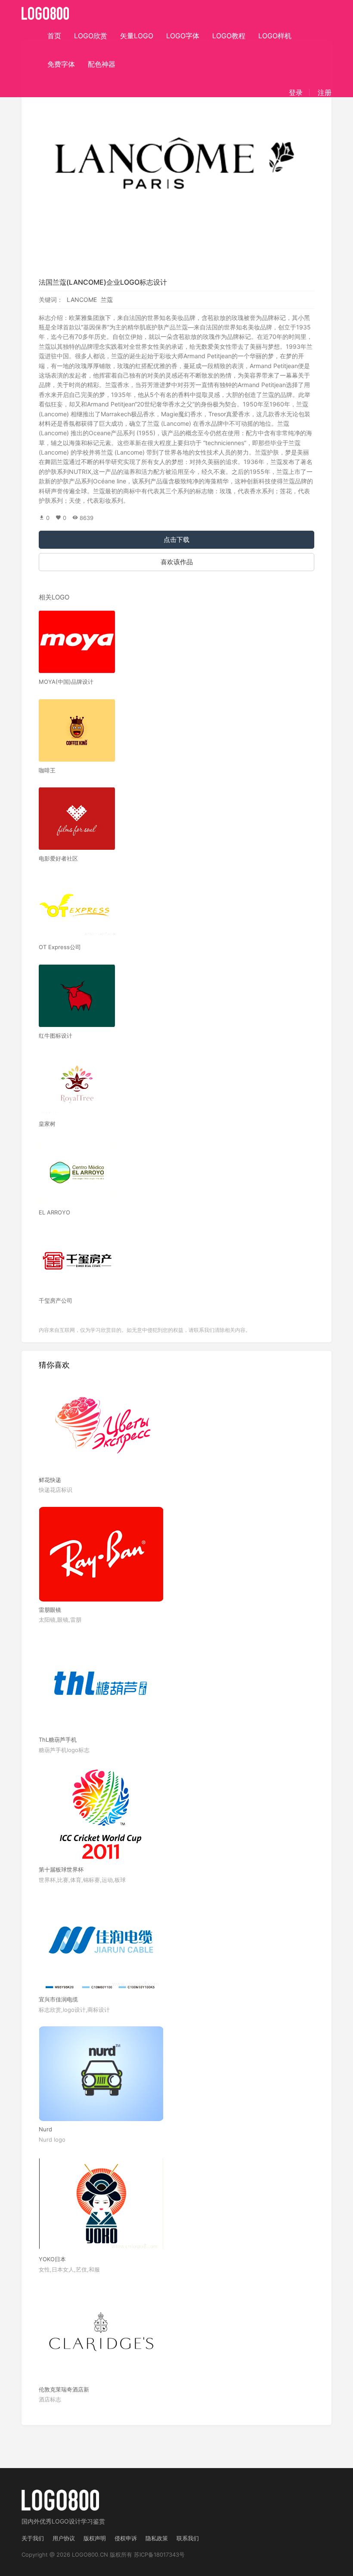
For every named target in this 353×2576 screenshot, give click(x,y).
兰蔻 (107, 300)
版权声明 (95, 2538)
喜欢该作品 (177, 562)
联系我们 (188, 2538)
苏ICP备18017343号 (159, 2554)
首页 (54, 36)
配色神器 (102, 64)
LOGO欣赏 (91, 36)
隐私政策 (157, 2538)
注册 (325, 92)
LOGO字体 (183, 36)
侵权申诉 (126, 2538)
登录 (296, 92)
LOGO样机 (275, 36)
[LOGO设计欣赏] (46, 11)
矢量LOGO (137, 36)
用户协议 (64, 2538)
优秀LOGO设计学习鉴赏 (72, 2521)
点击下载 (176, 539)
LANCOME (82, 300)
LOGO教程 (229, 36)
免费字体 (61, 64)
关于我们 (33, 2538)
